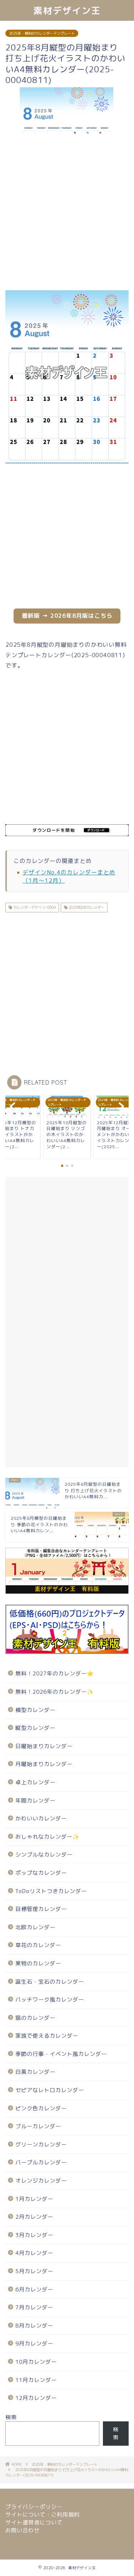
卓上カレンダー (35, 1782)
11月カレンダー (36, 2380)
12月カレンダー (36, 2398)
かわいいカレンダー (41, 1818)
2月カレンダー (34, 2217)
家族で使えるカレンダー (47, 2036)
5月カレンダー (34, 2271)
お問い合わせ (23, 2530)
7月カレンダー (34, 2307)
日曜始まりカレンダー (44, 1746)
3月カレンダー (34, 2235)
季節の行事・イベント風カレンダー (61, 2054)
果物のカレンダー (38, 1963)
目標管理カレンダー (41, 1909)
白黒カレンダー (35, 2072)
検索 (11, 2417)
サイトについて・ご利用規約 (43, 2515)
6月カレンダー (34, 2289)
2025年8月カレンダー (86, 907)
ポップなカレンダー (41, 1873)
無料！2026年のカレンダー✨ (55, 1692)
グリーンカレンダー (41, 2145)
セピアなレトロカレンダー (50, 2090)
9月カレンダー (34, 2344)
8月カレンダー (34, 2326)
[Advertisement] (67, 212)
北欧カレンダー (35, 1927)
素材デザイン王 (67, 10)
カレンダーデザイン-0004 (34, 907)
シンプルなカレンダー (44, 1855)
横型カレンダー (35, 1710)
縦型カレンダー (35, 1728)
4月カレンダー (34, 2253)
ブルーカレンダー (38, 2126)
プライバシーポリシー (34, 2507)
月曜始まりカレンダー (44, 1764)
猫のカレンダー (35, 2018)
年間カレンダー (35, 1801)
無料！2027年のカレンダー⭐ (55, 1673)
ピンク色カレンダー (41, 2108)
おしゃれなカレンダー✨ (48, 1837)
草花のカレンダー (38, 1945)
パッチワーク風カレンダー (50, 2000)
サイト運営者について (34, 2522)
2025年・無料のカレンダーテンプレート (42, 33)
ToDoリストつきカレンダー (51, 1891)
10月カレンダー (36, 2362)
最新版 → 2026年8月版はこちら (67, 616)
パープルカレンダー (41, 2162)
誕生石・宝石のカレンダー (50, 1982)
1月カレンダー (34, 2199)
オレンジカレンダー (41, 2181)
